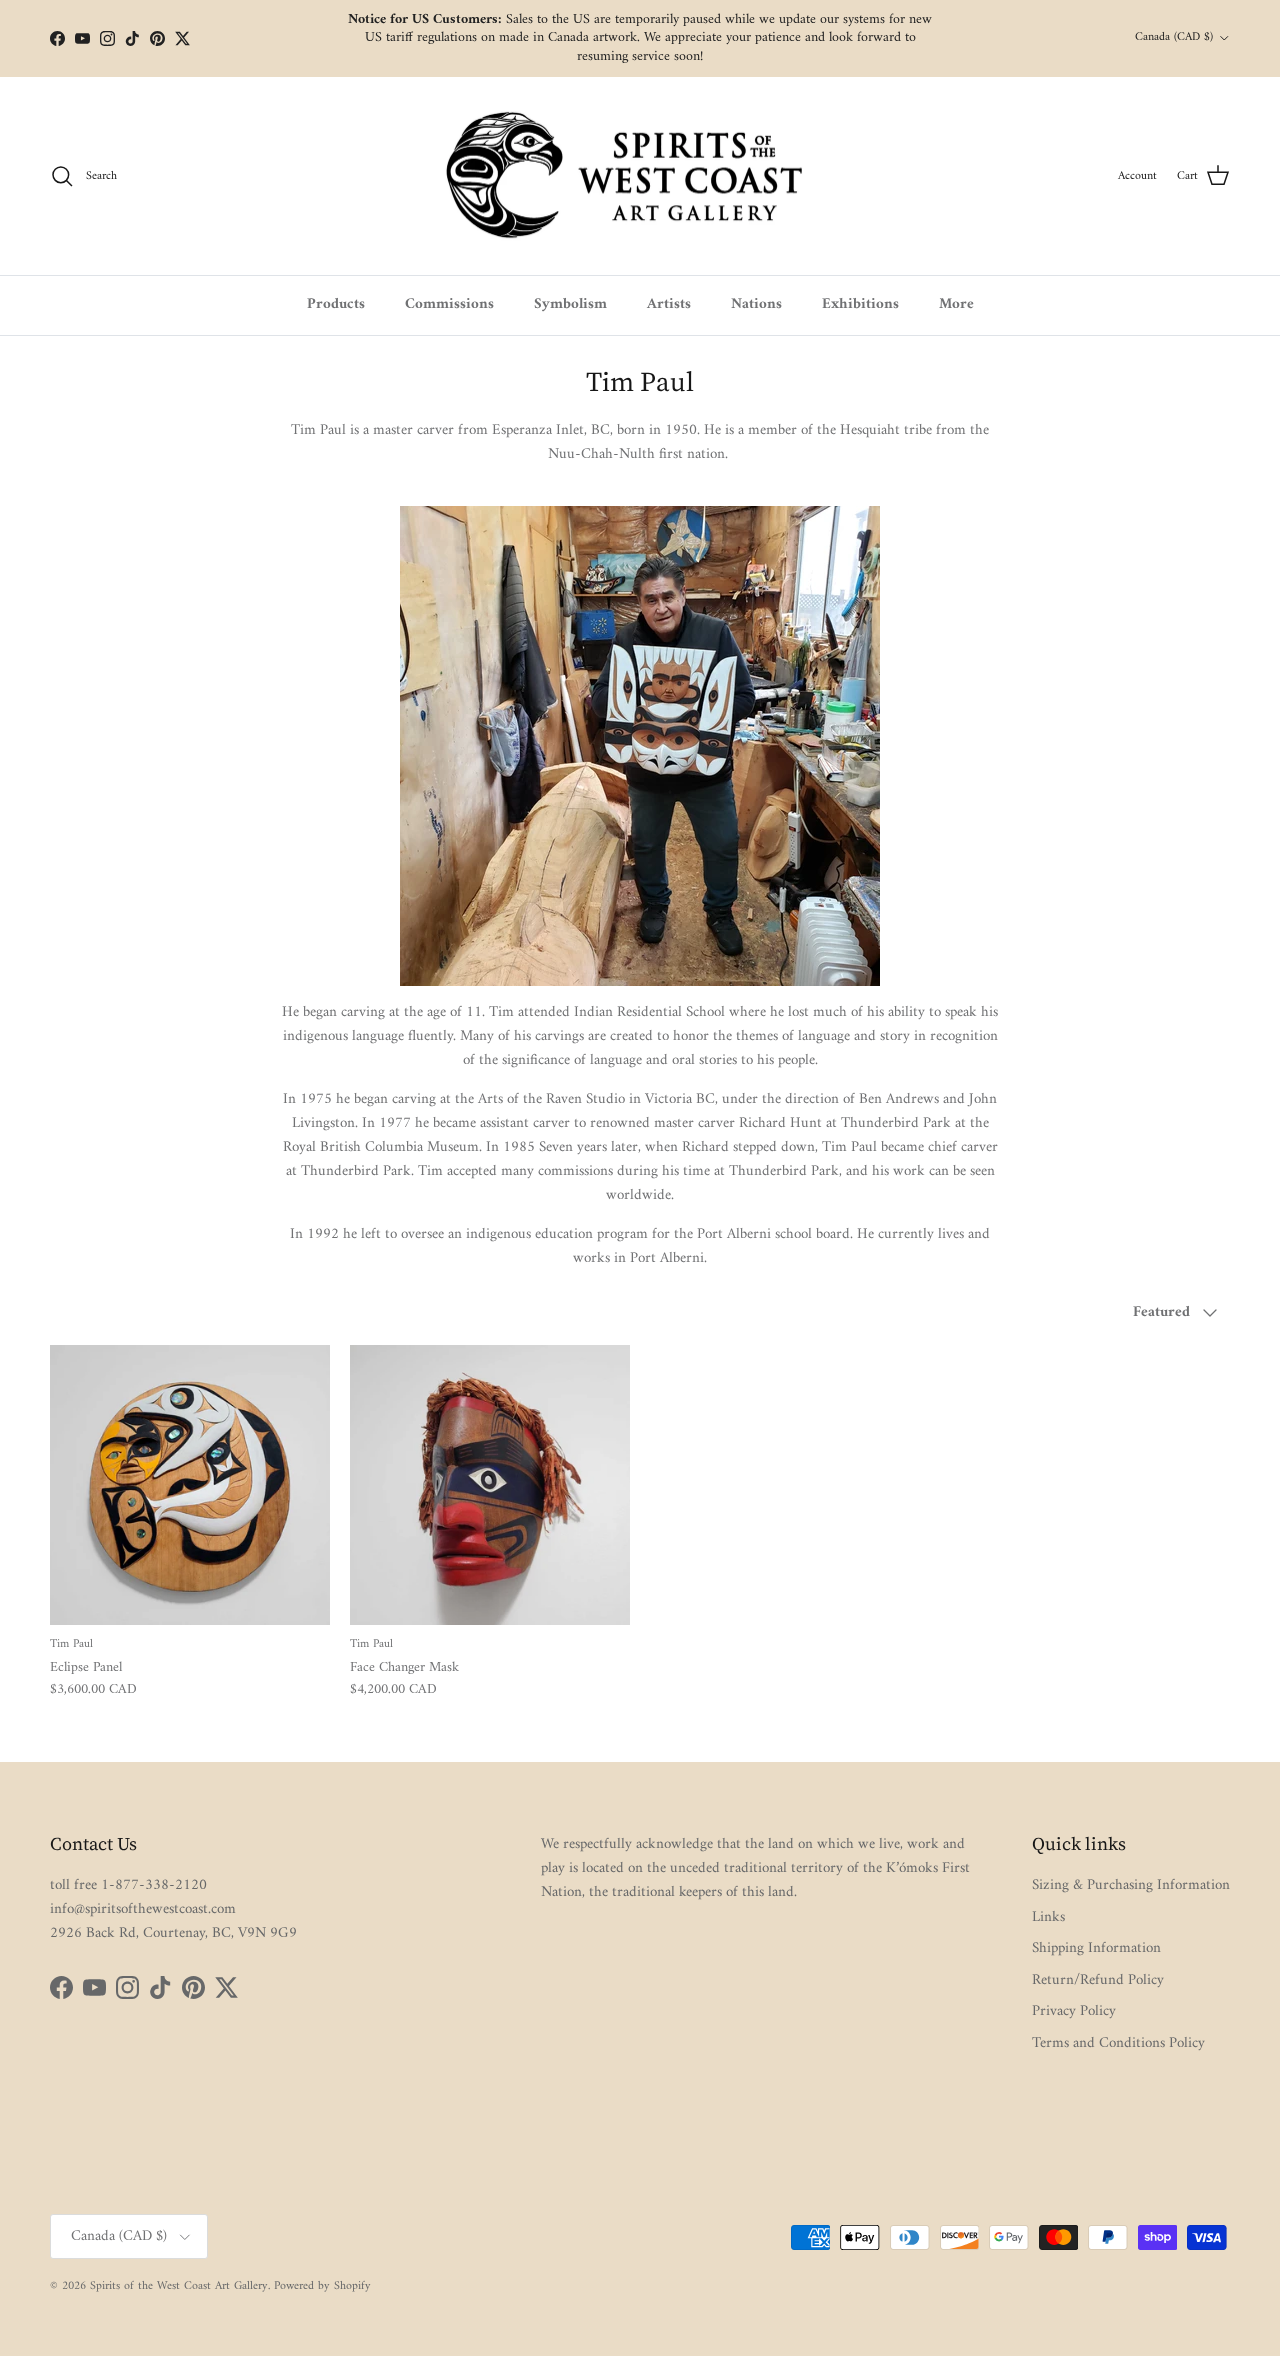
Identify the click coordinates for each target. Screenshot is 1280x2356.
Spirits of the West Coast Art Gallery (179, 2286)
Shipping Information (1096, 1948)
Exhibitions (860, 304)
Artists (669, 304)
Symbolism (570, 304)
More (956, 304)
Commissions (449, 304)
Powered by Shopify (322, 2286)
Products (336, 304)
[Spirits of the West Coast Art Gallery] (640, 176)
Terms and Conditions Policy (1118, 2043)
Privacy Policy (1074, 2011)
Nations (756, 304)
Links (1048, 1917)
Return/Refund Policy (1098, 1980)
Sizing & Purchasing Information (1131, 1885)
